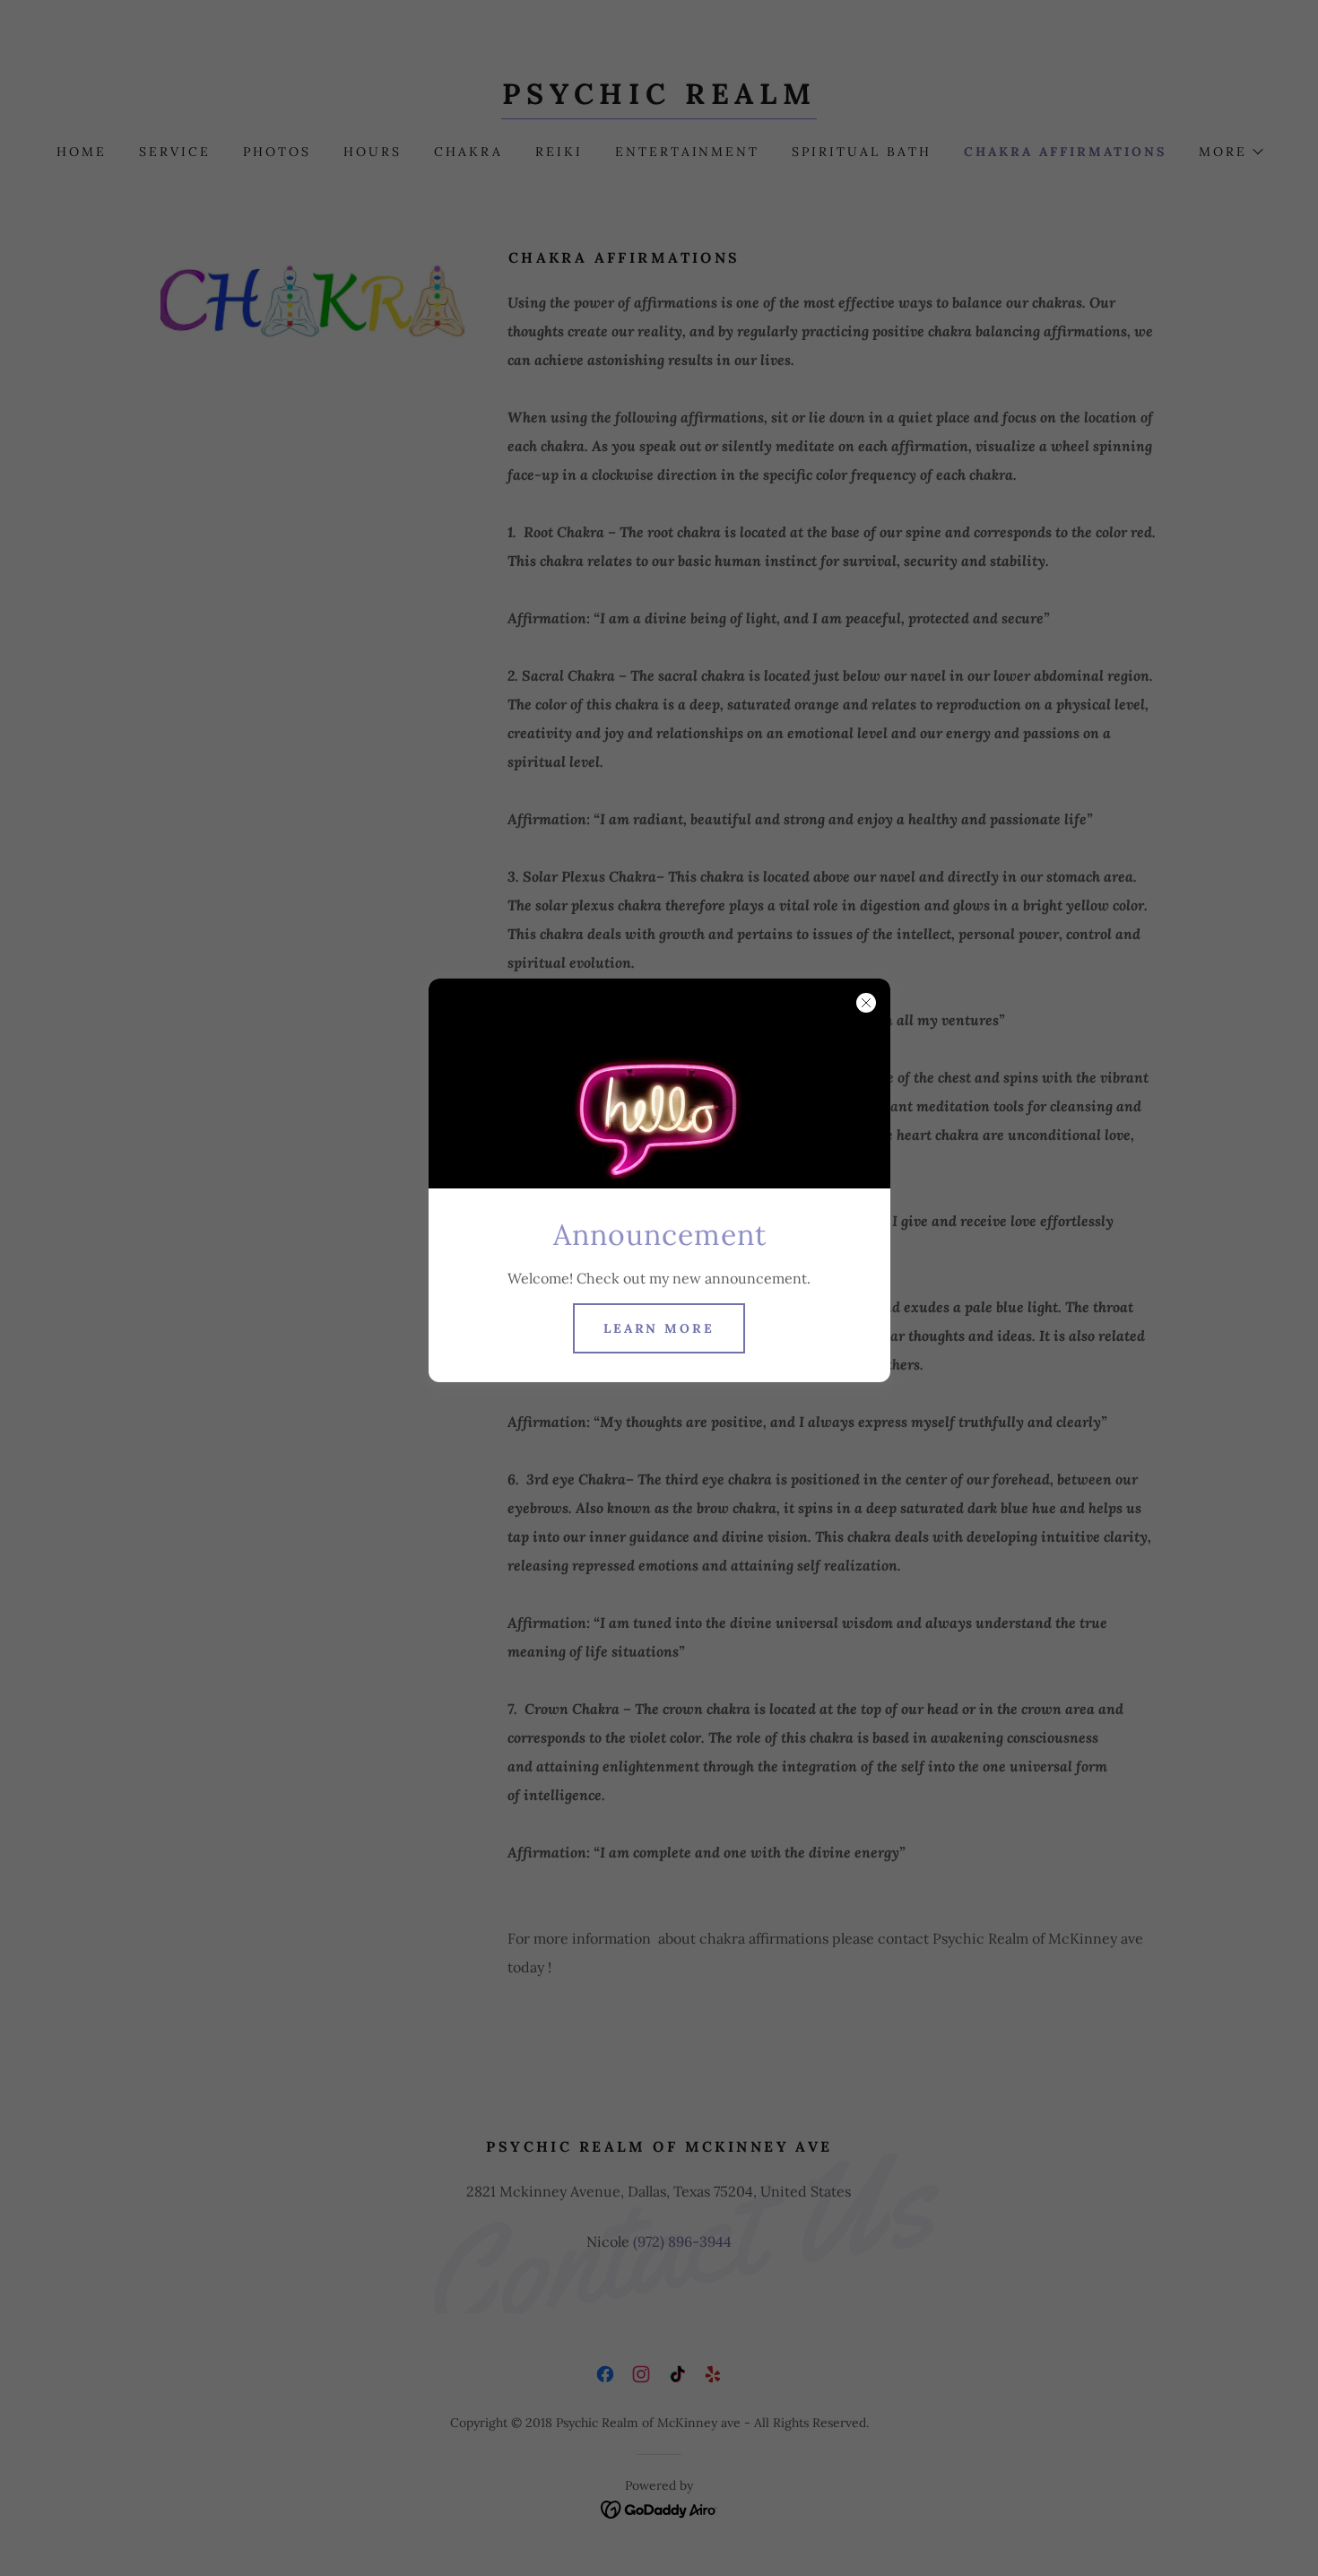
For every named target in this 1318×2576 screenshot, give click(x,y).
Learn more (659, 1328)
